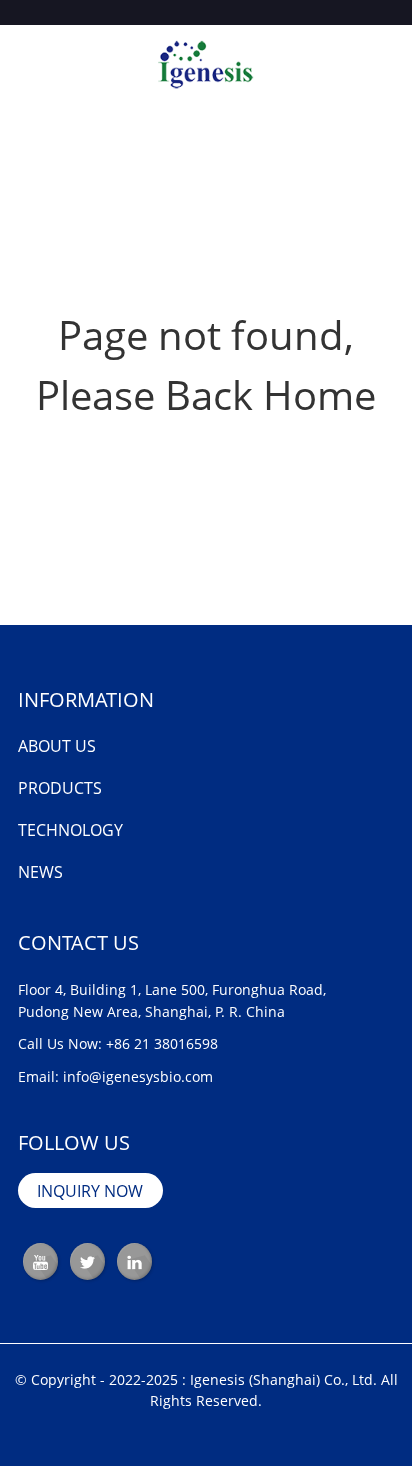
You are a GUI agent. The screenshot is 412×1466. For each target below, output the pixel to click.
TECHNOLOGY (70, 830)
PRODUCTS (60, 788)
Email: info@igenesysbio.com (115, 1076)
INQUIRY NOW (90, 1191)
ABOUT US (57, 746)
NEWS (40, 872)
